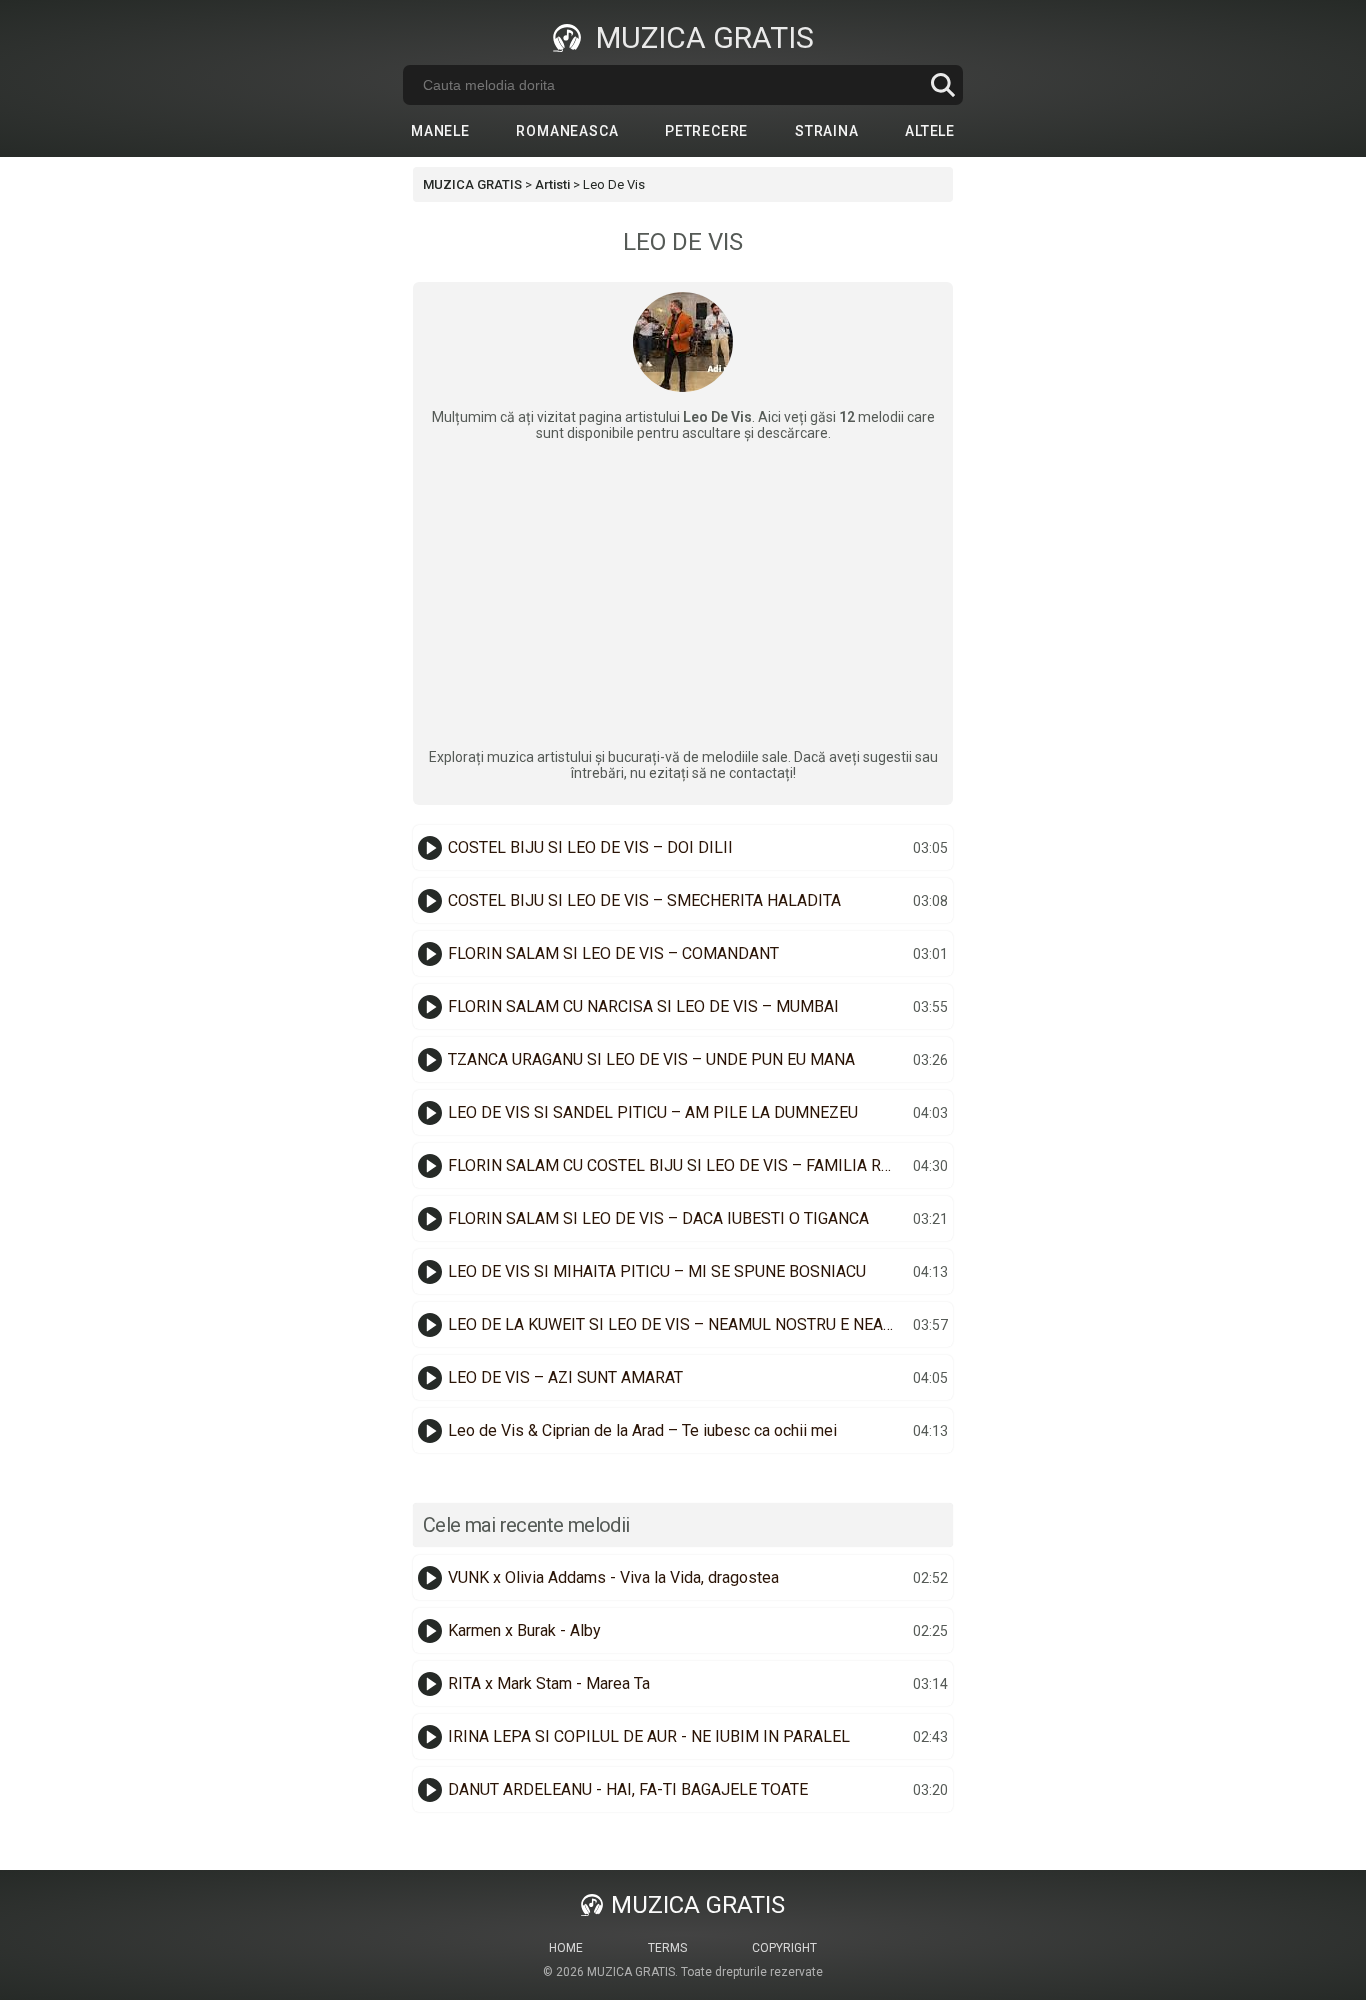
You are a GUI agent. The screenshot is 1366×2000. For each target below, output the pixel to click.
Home (566, 1948)
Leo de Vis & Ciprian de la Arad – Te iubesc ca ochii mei (642, 1430)
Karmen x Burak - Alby (524, 1630)
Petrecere (706, 131)
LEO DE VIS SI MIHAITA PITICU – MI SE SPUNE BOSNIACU (657, 1271)
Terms (667, 1948)
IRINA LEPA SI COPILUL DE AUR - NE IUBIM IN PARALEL (649, 1736)
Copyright (784, 1948)
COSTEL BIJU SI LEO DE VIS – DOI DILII (590, 847)
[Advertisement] (683, 595)
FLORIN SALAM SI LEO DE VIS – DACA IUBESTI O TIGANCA (658, 1218)
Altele (930, 131)
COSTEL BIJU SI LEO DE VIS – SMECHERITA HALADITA (644, 900)
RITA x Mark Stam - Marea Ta (549, 1683)
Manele (440, 131)
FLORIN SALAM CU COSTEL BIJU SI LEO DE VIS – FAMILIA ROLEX (678, 1165)
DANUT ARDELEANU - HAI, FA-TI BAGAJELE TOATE (628, 1789)
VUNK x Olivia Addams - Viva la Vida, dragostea (613, 1577)
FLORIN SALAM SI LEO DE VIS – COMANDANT (613, 953)
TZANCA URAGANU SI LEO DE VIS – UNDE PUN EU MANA (651, 1059)
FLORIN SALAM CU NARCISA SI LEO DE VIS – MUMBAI (643, 1006)
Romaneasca (567, 131)
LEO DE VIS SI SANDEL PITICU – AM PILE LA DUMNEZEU (653, 1112)
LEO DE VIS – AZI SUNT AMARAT (565, 1377)
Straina (827, 131)
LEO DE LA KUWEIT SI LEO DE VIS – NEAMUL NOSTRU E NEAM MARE (678, 1324)
